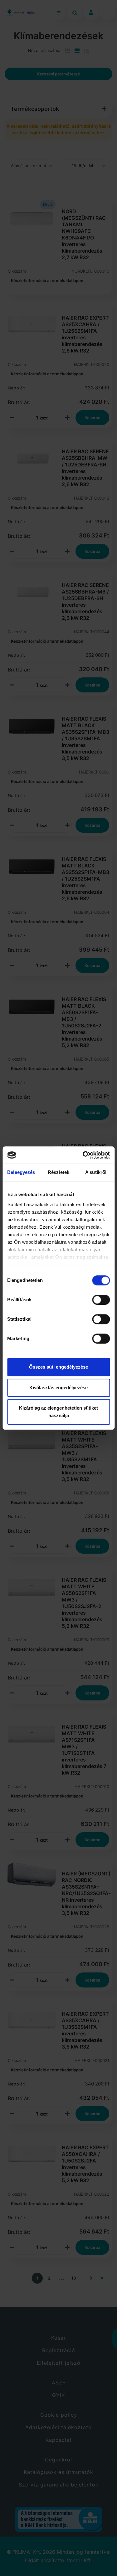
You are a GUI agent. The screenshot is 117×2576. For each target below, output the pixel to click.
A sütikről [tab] (96, 1172)
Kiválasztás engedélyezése (58, 1388)
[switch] (101, 1300)
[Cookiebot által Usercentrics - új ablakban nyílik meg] (83, 1155)
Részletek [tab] (58, 1172)
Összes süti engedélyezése (58, 1367)
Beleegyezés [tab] (21, 1172)
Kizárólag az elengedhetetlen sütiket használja (58, 1412)
